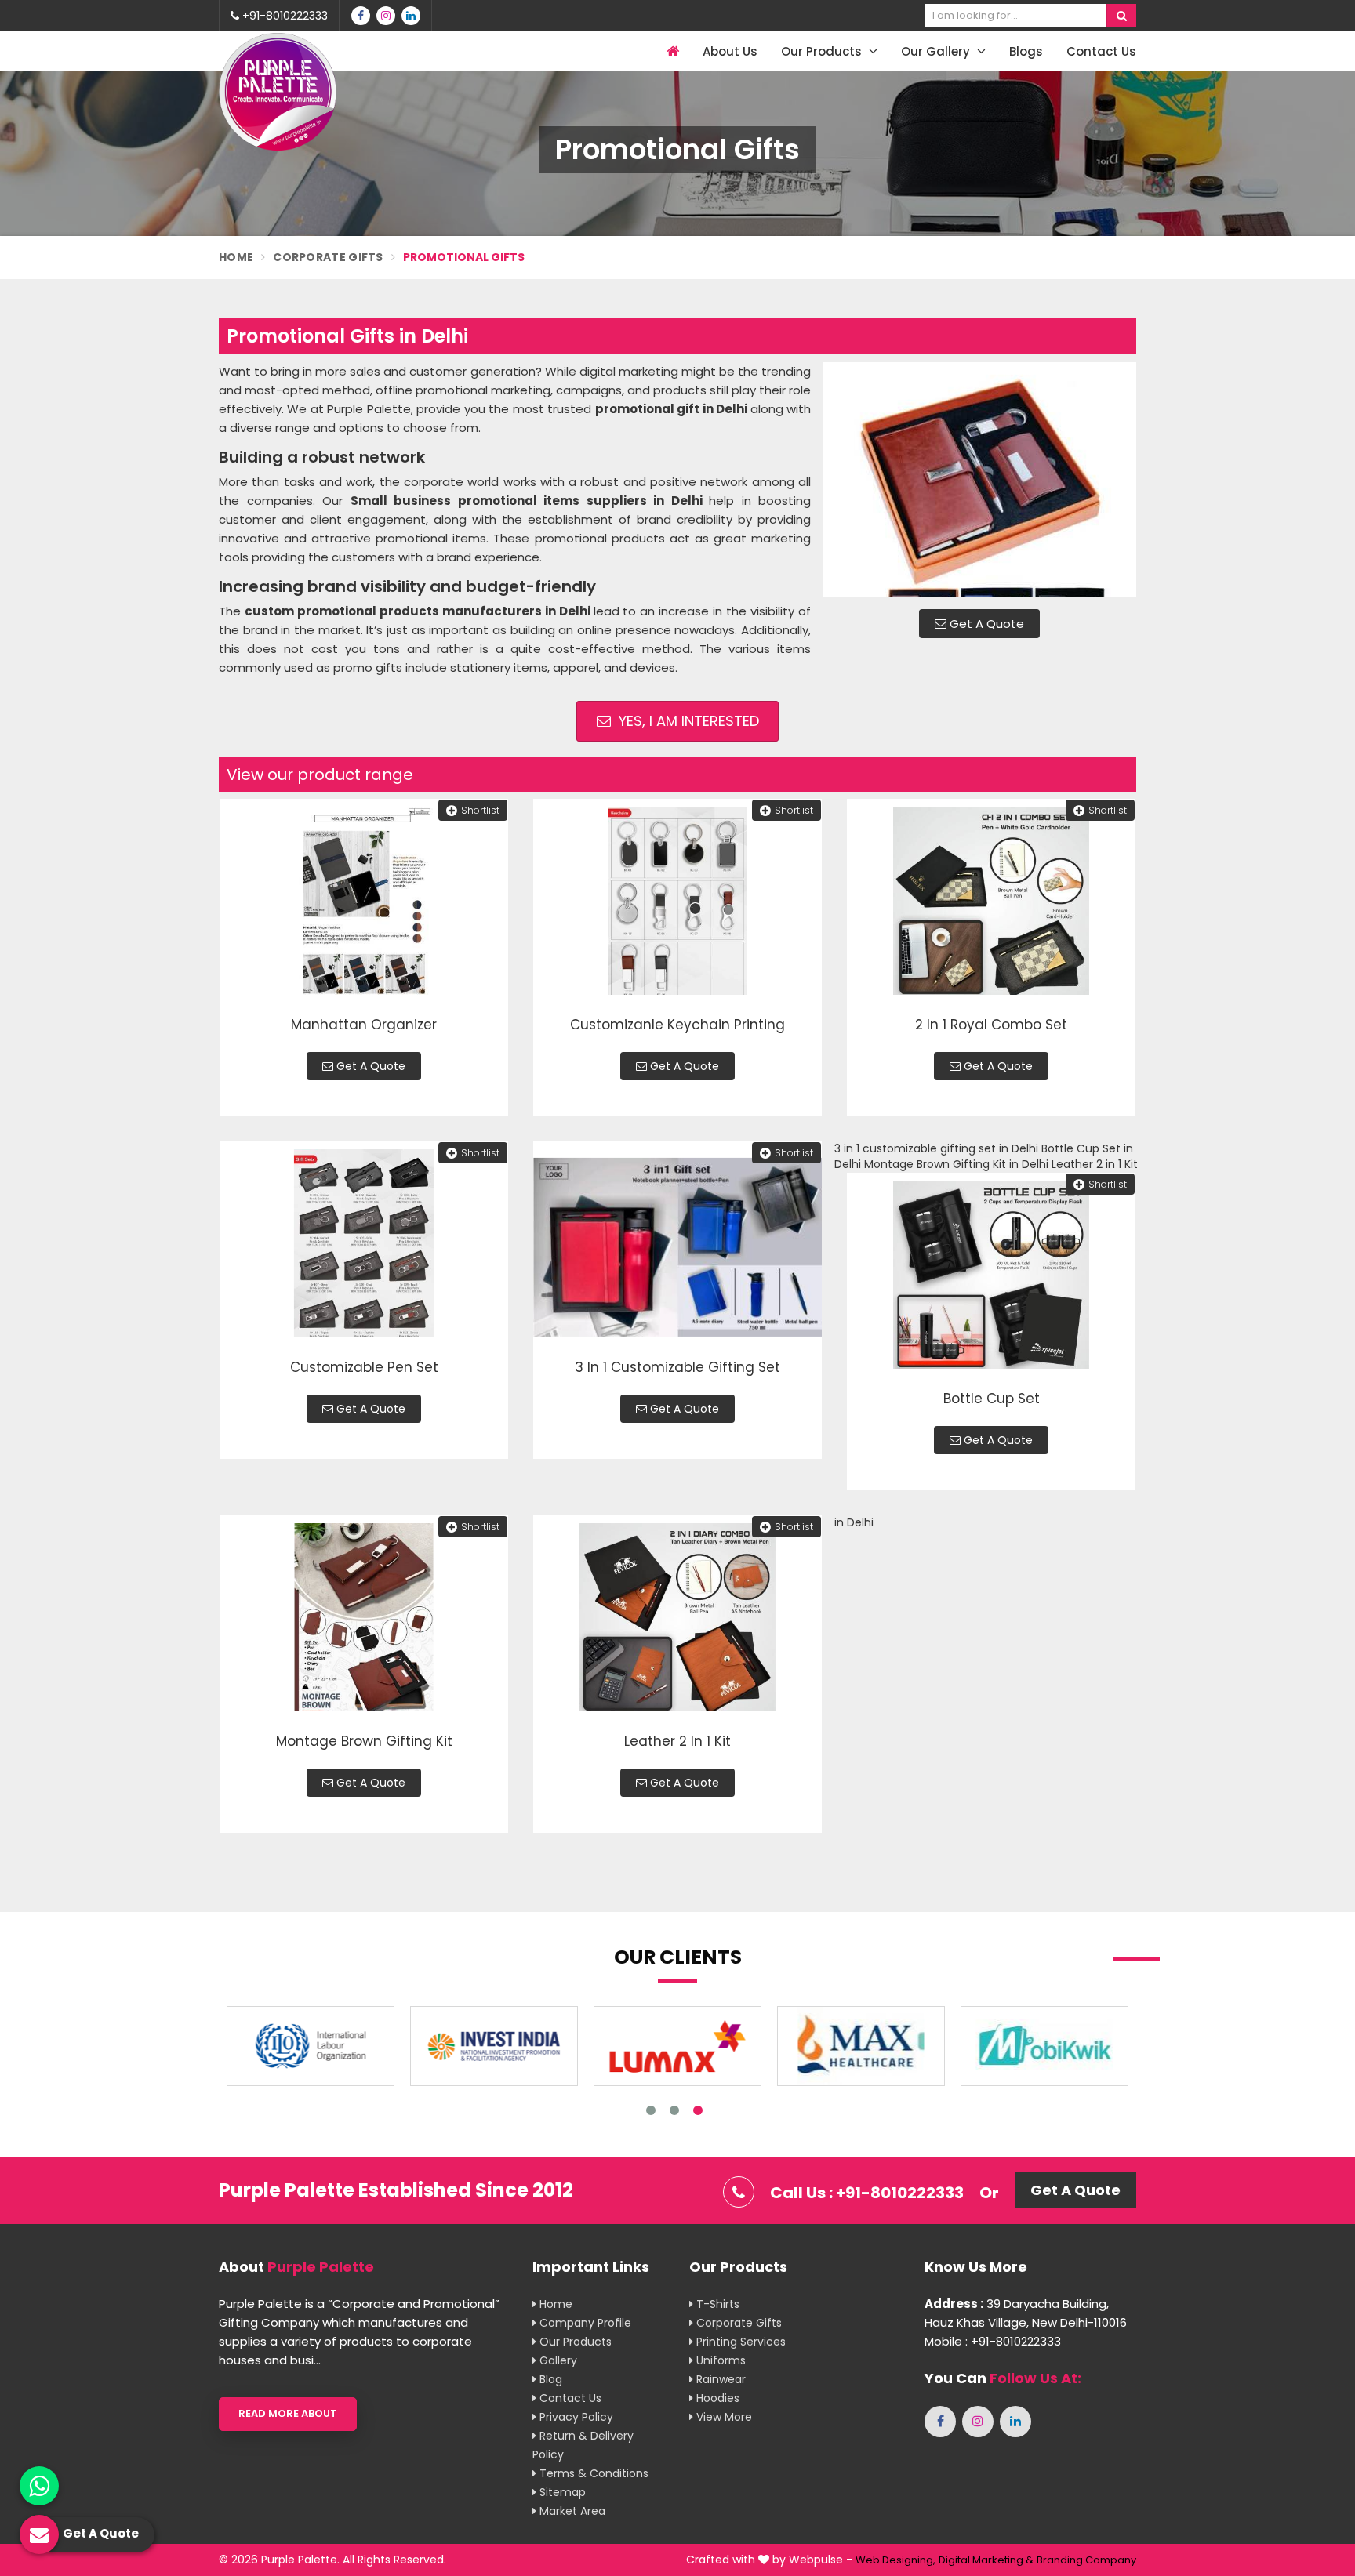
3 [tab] (698, 2110)
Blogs (1026, 51)
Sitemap (561, 2492)
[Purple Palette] (278, 92)
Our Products (823, 51)
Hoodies (716, 2398)
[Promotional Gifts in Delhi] (979, 480)
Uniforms (719, 2360)
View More (723, 2417)
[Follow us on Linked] (411, 16)
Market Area (571, 2511)
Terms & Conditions (592, 2473)
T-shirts (716, 2304)
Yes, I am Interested (687, 721)
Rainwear (719, 2379)
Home (236, 257)
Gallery (557, 2360)
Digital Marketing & (986, 2560)
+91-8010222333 (283, 16)
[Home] (671, 51)
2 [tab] (674, 2110)
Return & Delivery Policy (583, 2445)
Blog (549, 2379)
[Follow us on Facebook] (361, 16)
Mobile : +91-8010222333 (993, 2341)
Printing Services (739, 2342)
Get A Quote (985, 624)
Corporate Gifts (328, 257)
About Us (730, 51)
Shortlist (480, 810)
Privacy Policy (575, 2417)
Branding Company (1086, 2560)
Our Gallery (937, 51)
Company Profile (584, 2323)
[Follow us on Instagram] (386, 16)
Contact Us (1101, 51)
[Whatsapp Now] (39, 2486)
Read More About (288, 2413)
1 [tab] (651, 2110)
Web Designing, (895, 2560)
